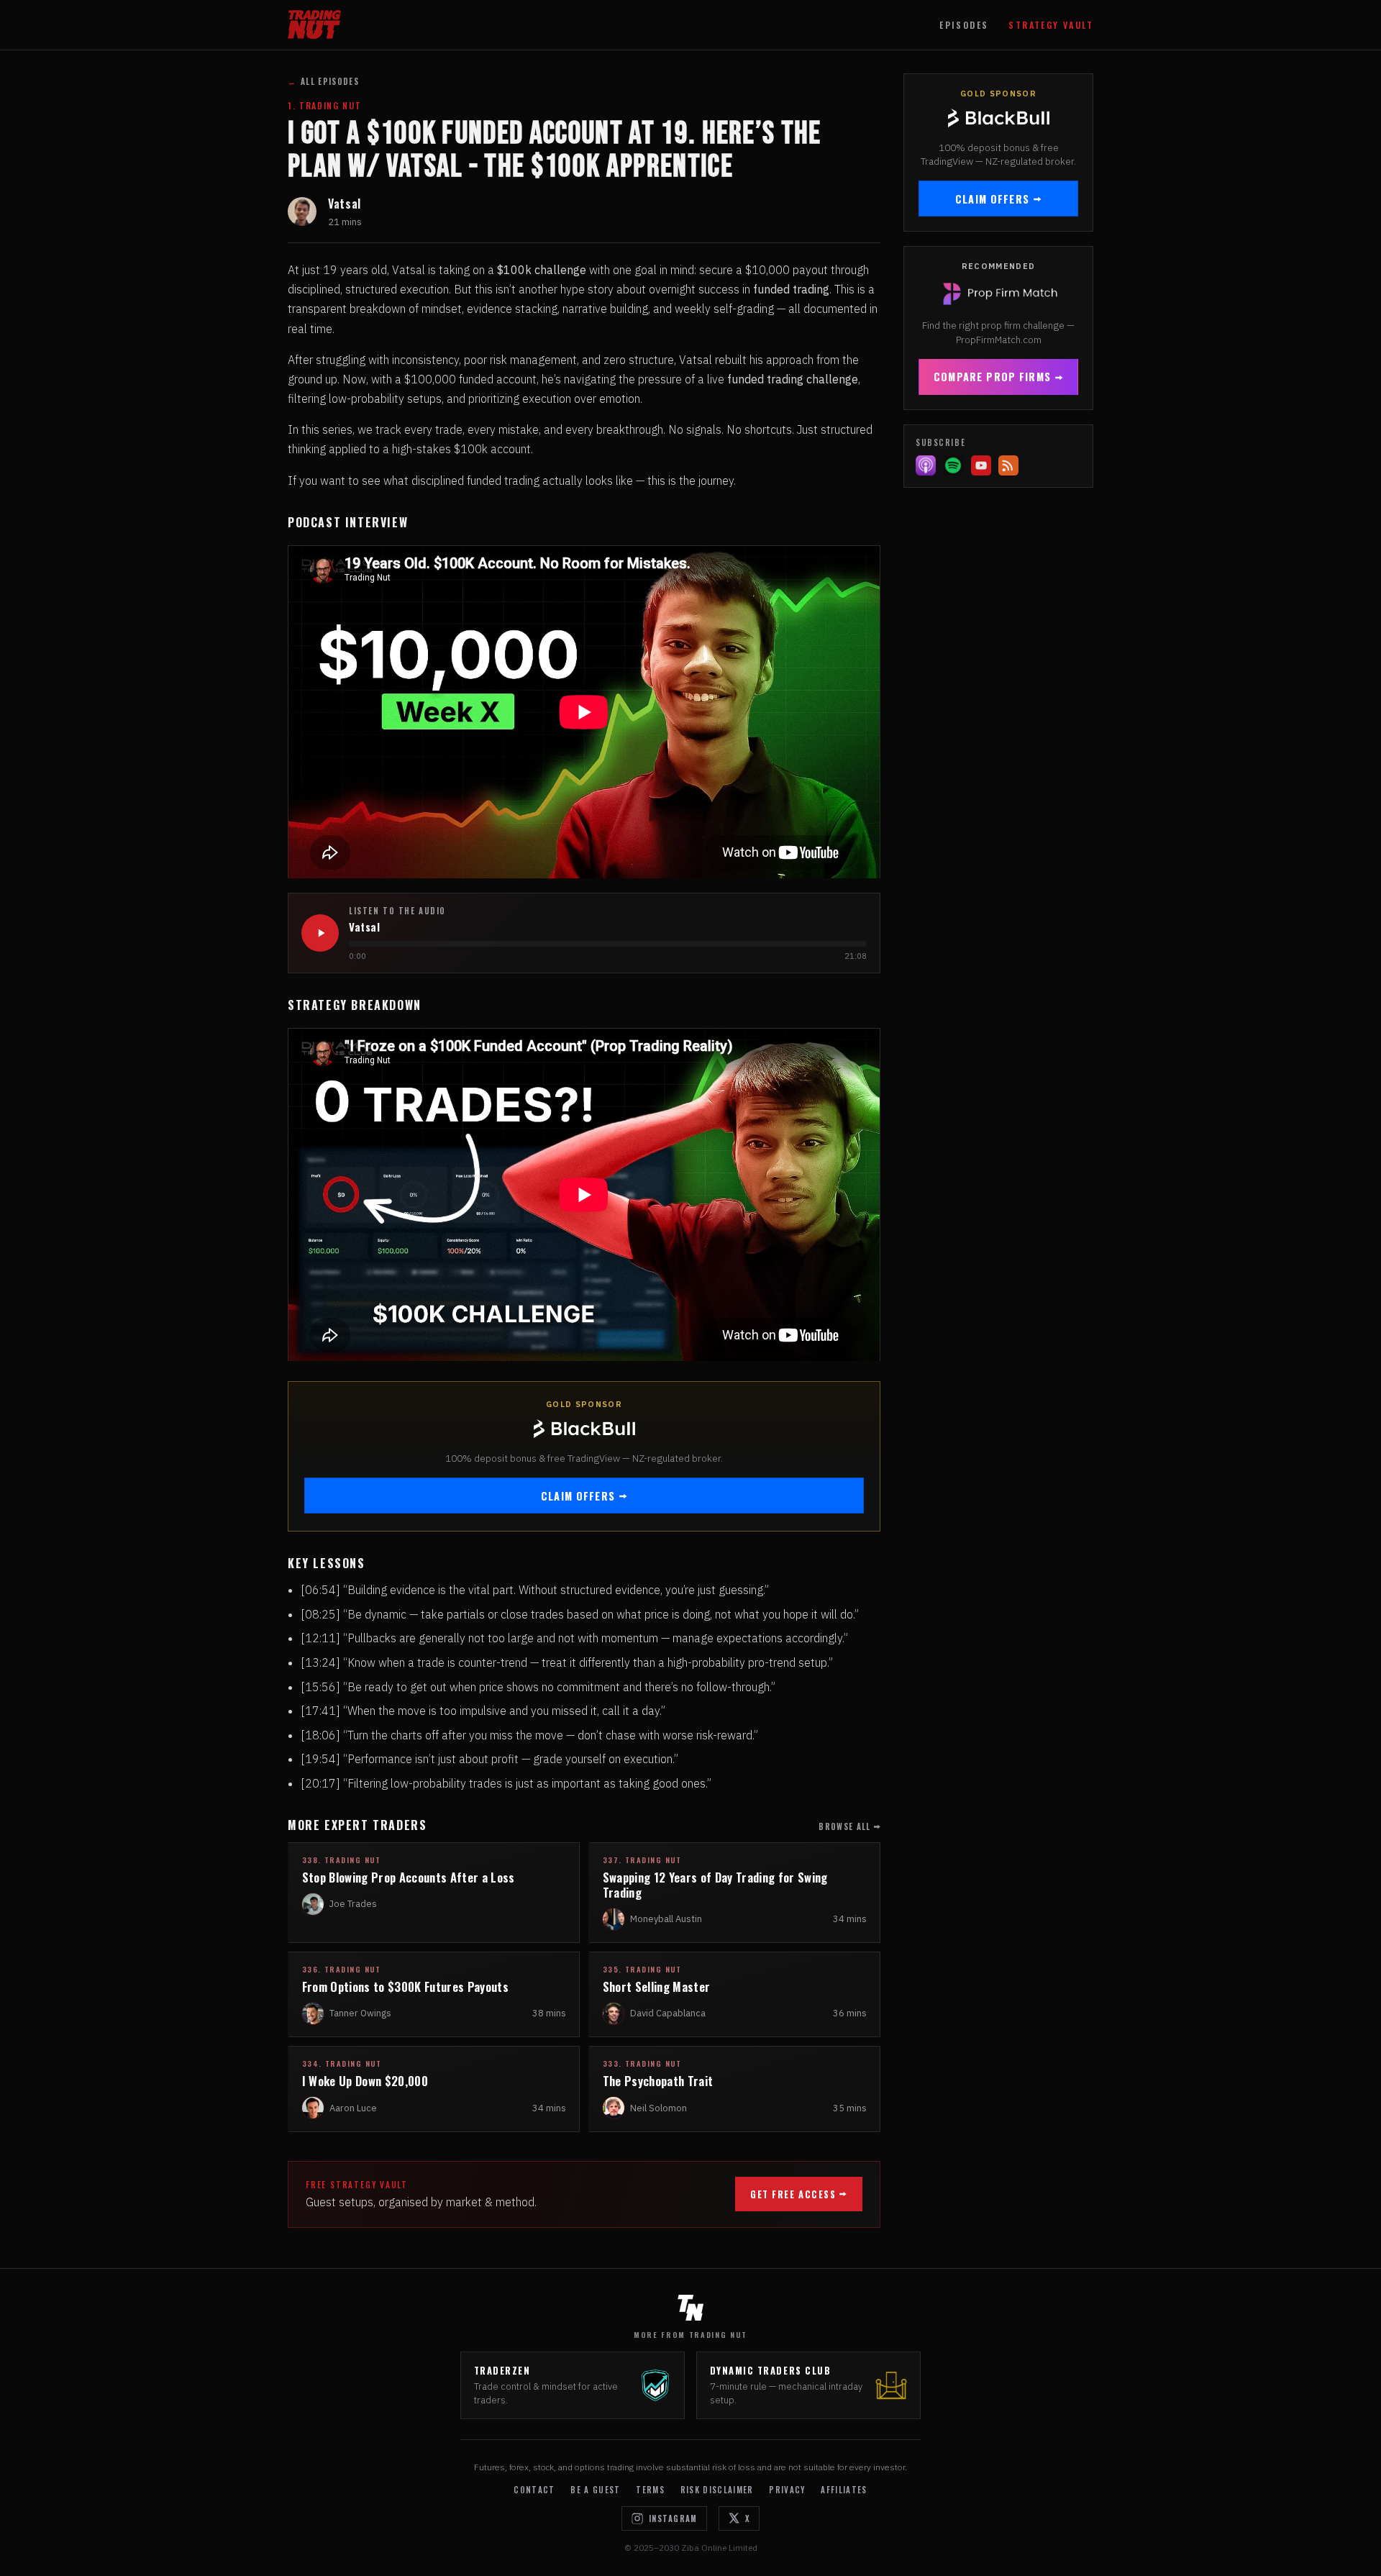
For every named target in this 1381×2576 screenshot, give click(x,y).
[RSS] (1008, 465)
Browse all (844, 1826)
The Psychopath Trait (658, 2081)
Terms (650, 2490)
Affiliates (844, 2490)
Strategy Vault (1051, 25)
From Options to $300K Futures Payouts (405, 1986)
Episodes (964, 25)
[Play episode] (320, 933)
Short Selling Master (657, 1986)
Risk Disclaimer (717, 2490)
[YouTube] (981, 465)
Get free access (793, 2194)
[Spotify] (953, 465)
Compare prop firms (992, 377)
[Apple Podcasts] (926, 465)
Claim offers (578, 1496)
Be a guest (595, 2490)
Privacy (787, 2490)
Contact (534, 2490)
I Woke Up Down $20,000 (365, 2081)
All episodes (323, 81)
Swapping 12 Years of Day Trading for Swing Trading (715, 1885)
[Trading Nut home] (314, 24)
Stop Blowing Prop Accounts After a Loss (409, 1877)
